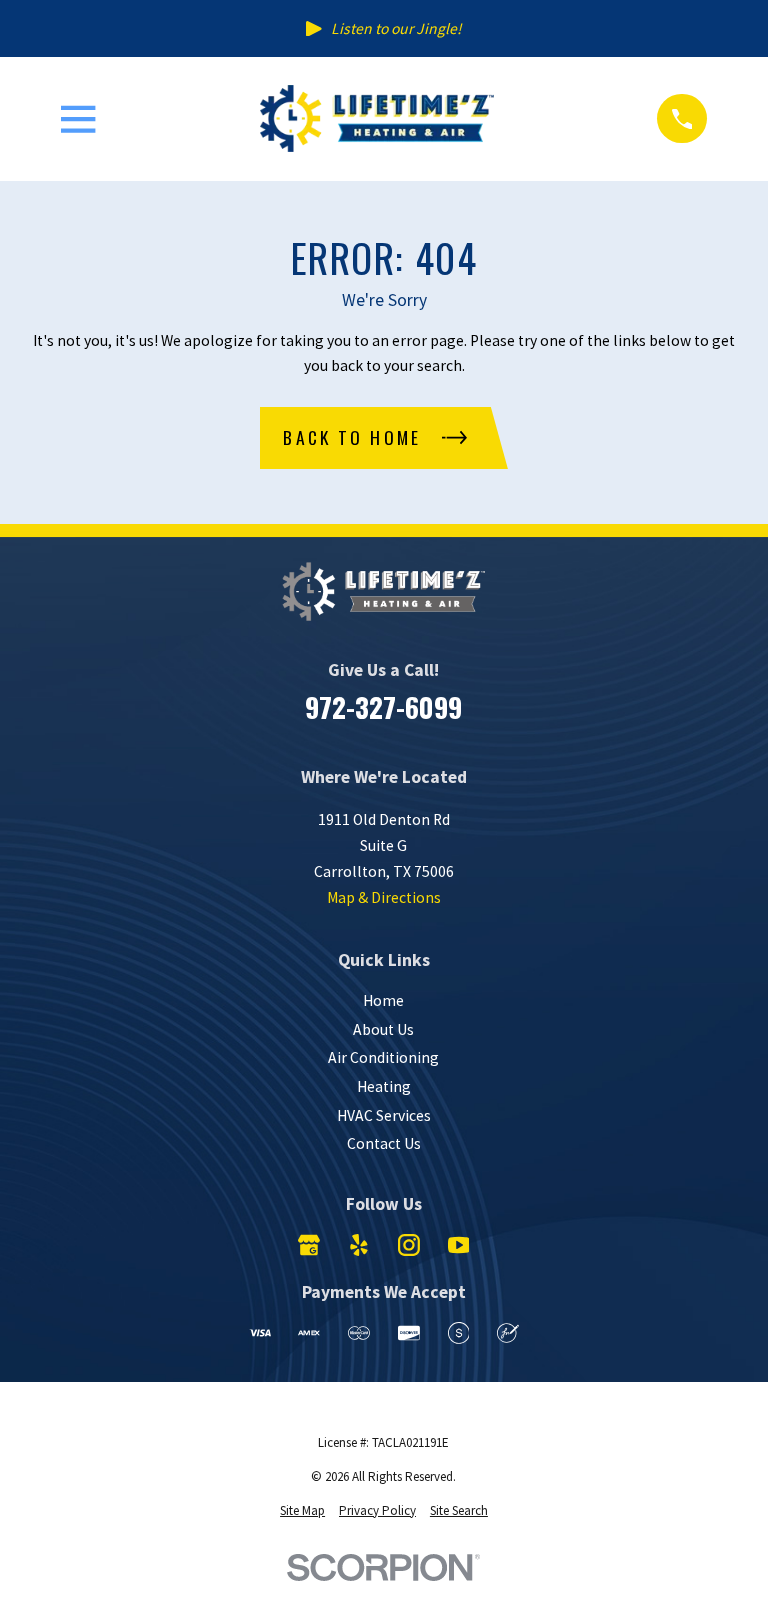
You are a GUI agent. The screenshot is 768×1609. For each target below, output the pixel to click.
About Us (383, 1029)
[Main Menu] (78, 119)
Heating (384, 1086)
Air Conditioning (383, 1057)
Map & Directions (384, 897)
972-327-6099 (383, 706)
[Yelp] (359, 1245)
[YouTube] (459, 1245)
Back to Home (352, 437)
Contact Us (384, 1143)
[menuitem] (302, 1511)
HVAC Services (384, 1115)
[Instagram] (409, 1245)
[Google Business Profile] (309, 1245)
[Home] (377, 118)
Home (383, 1000)
